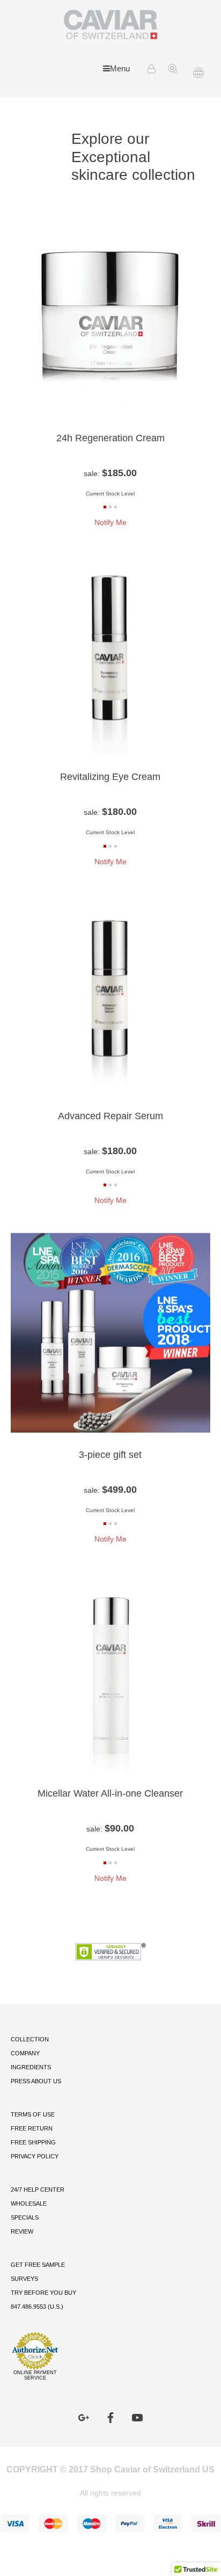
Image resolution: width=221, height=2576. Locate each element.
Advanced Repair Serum (110, 1116)
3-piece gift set (110, 1454)
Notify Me (110, 522)
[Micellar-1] (14, 123)
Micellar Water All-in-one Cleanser (110, 1793)
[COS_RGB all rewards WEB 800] (207, 123)
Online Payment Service (35, 2375)
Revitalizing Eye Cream (110, 776)
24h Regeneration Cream (110, 438)
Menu (120, 68)
